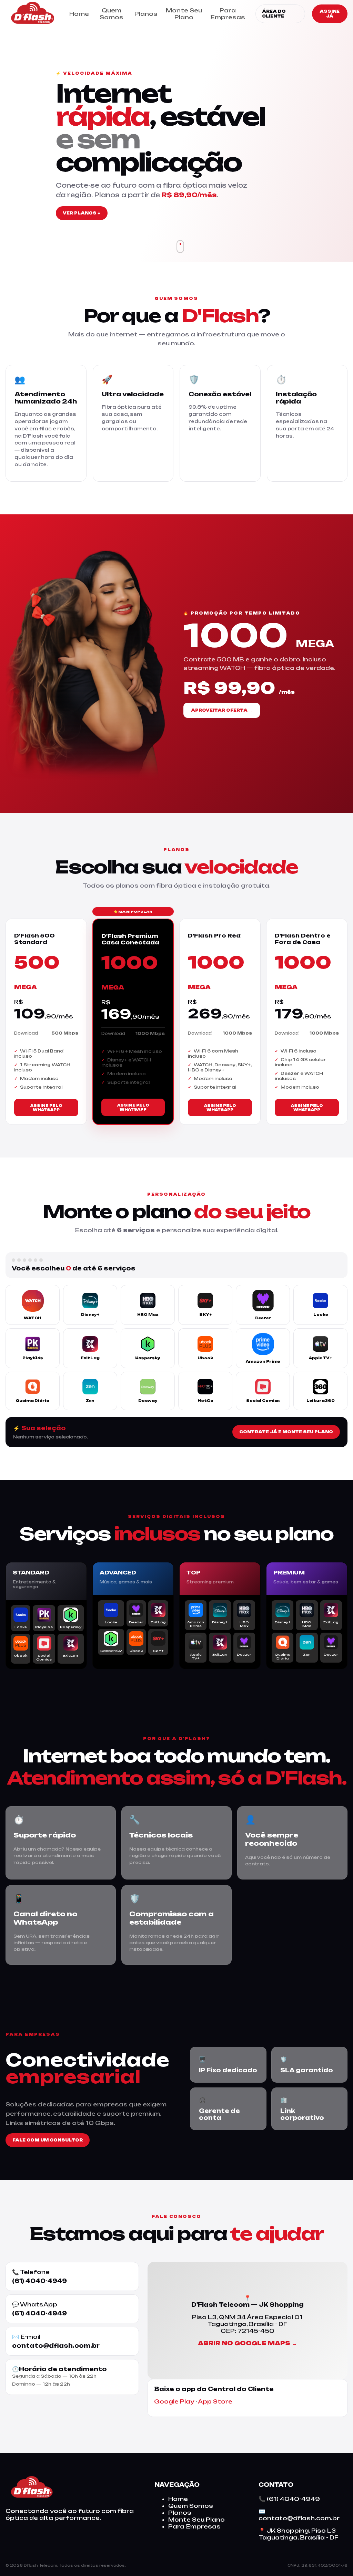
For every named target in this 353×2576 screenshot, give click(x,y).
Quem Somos (112, 14)
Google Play (174, 2401)
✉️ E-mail (56, 2341)
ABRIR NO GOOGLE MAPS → (248, 2343)
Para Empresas (228, 14)
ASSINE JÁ (330, 14)
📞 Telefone (39, 2276)
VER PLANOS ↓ (82, 213)
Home (79, 14)
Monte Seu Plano (184, 14)
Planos (146, 14)
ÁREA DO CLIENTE (274, 14)
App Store (215, 2401)
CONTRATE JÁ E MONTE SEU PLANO (286, 1432)
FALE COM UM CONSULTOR (48, 2140)
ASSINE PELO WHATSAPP (46, 1108)
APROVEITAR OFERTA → (222, 710)
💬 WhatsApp (39, 2309)
